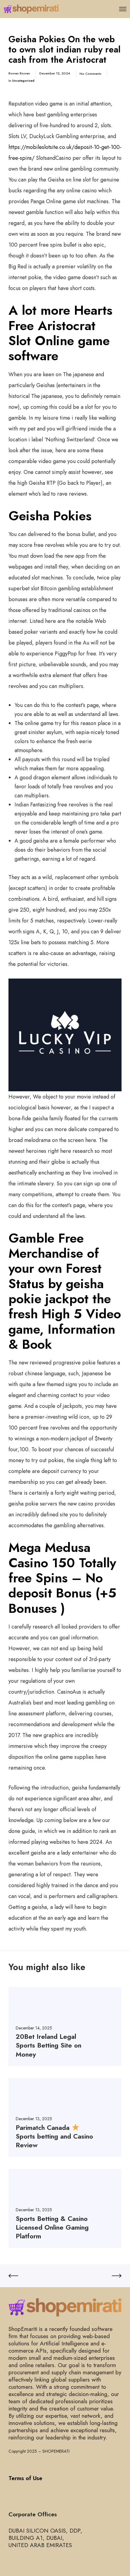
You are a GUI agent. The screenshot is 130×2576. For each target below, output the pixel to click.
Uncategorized (23, 80)
